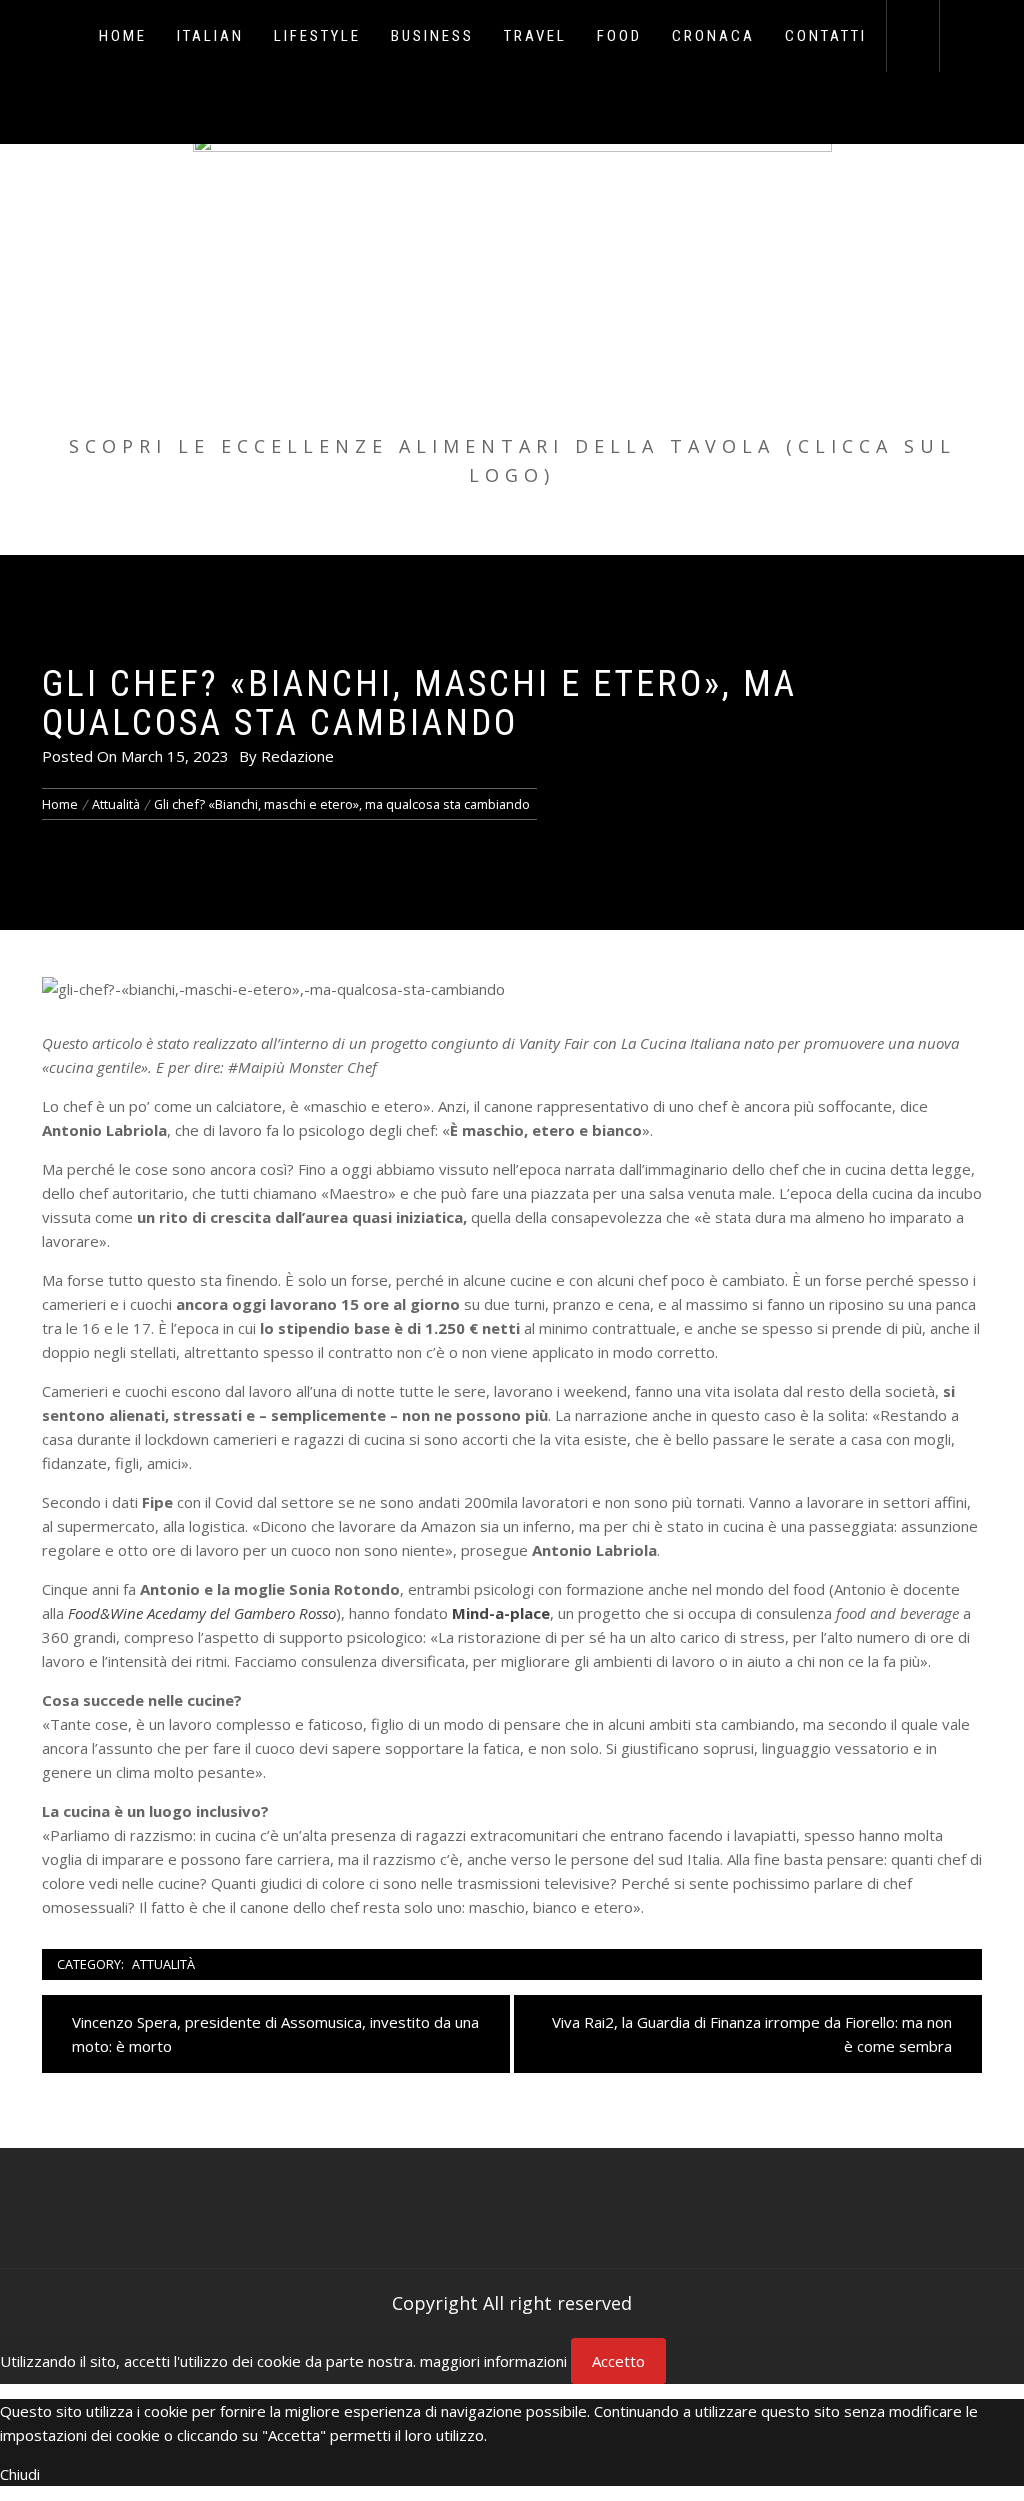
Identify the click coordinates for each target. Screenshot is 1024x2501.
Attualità (163, 1964)
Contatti (826, 36)
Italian (210, 36)
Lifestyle (317, 36)
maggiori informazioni (493, 2361)
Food (619, 36)
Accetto (618, 2361)
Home (123, 36)
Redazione (297, 756)
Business (432, 36)
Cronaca (713, 36)
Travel (535, 36)
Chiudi (20, 2474)
